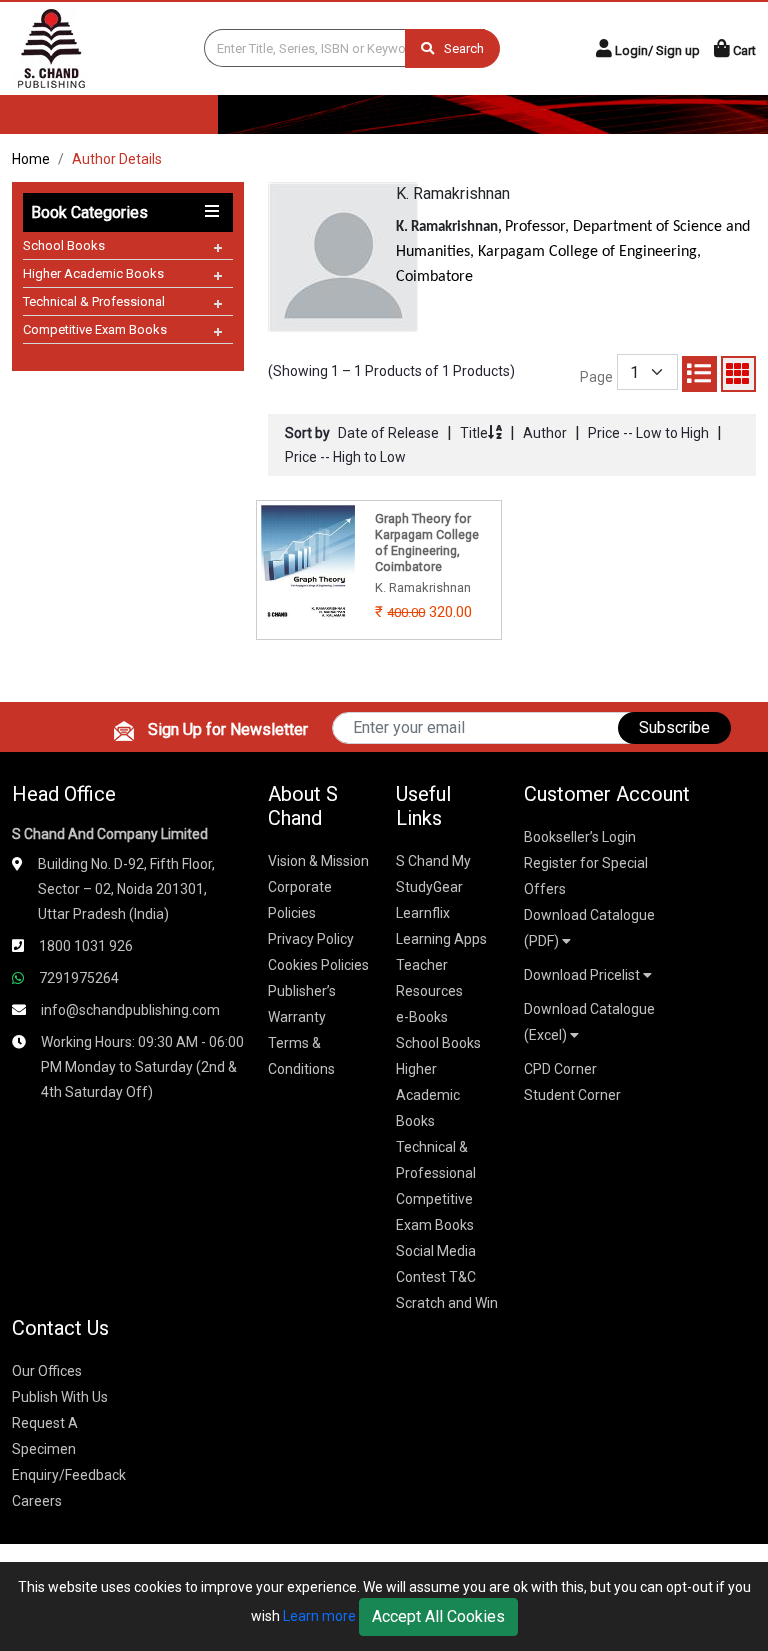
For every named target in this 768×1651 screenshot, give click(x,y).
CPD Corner (560, 1069)
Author (545, 433)
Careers (37, 1501)
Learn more (319, 1616)
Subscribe (674, 727)
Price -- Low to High (648, 433)
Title (474, 433)
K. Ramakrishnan (453, 193)
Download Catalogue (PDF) (589, 928)
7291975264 (79, 978)
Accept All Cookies (438, 1616)
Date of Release (388, 433)
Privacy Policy (311, 939)
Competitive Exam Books (95, 329)
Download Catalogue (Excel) (589, 1022)
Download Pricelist (583, 975)
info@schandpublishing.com (130, 1010)
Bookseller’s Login (580, 837)
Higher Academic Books (93, 273)
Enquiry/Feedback (69, 1475)
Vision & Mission (318, 861)
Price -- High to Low (345, 457)
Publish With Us (60, 1397)
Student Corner (572, 1095)
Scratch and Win (447, 1303)
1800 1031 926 (86, 946)
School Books (64, 245)
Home (31, 159)
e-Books (422, 1017)
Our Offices (47, 1371)
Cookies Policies (318, 965)
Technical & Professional (94, 301)
